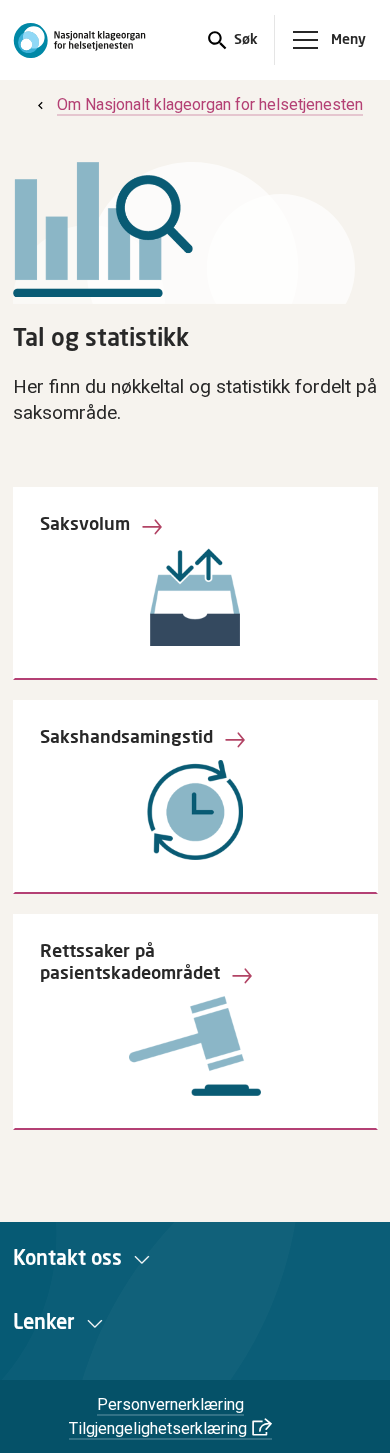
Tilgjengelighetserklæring (158, 1428)
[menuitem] (198, 104)
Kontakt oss (67, 1259)
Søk (244, 40)
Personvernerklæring (170, 1404)
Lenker (44, 1323)
